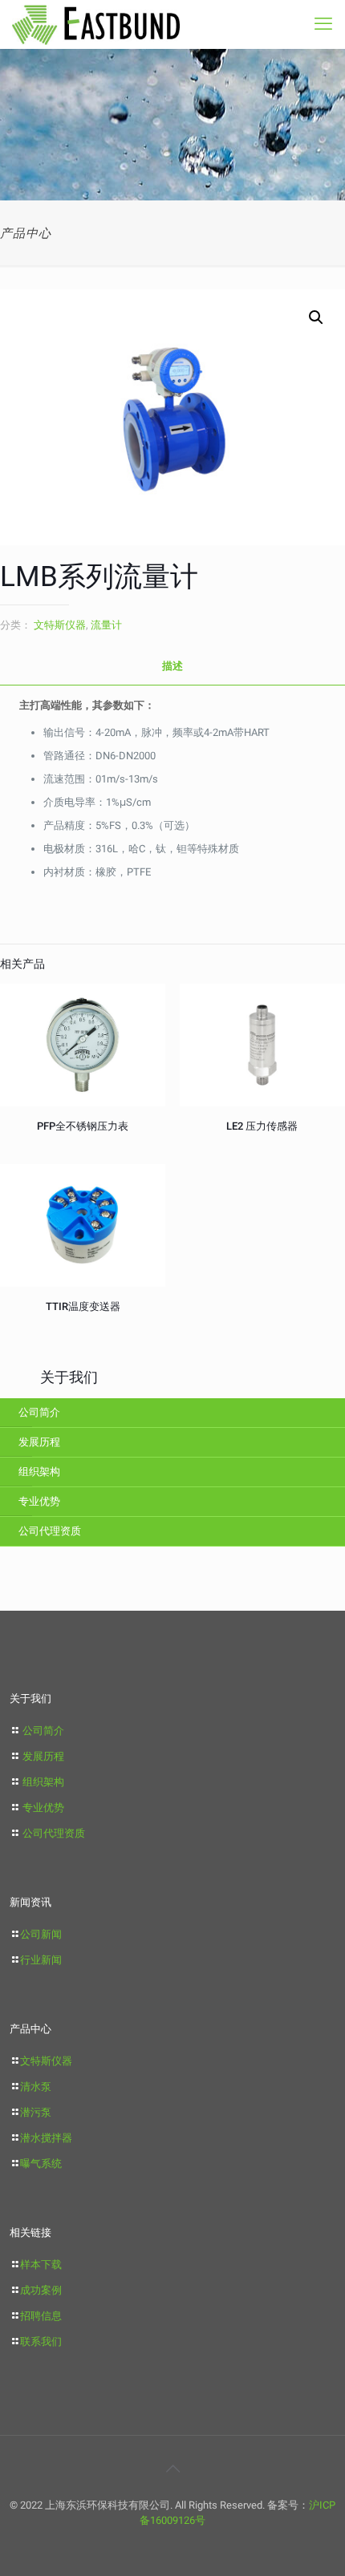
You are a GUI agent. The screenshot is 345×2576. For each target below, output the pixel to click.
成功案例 (41, 2290)
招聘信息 (41, 2316)
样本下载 (41, 2265)
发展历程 (39, 1442)
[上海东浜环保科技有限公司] (96, 24)
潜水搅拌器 (46, 2138)
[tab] (172, 667)
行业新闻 (41, 1960)
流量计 (106, 625)
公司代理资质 (50, 1531)
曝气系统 (41, 2164)
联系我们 (41, 2341)
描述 (172, 666)
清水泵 (36, 2087)
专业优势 (39, 1501)
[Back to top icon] (172, 2469)
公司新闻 (41, 1934)
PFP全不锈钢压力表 (83, 1126)
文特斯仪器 (60, 625)
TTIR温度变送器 (83, 1306)
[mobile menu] (323, 24)
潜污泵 (36, 2112)
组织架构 (39, 1472)
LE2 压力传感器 (262, 1126)
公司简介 (39, 1412)
